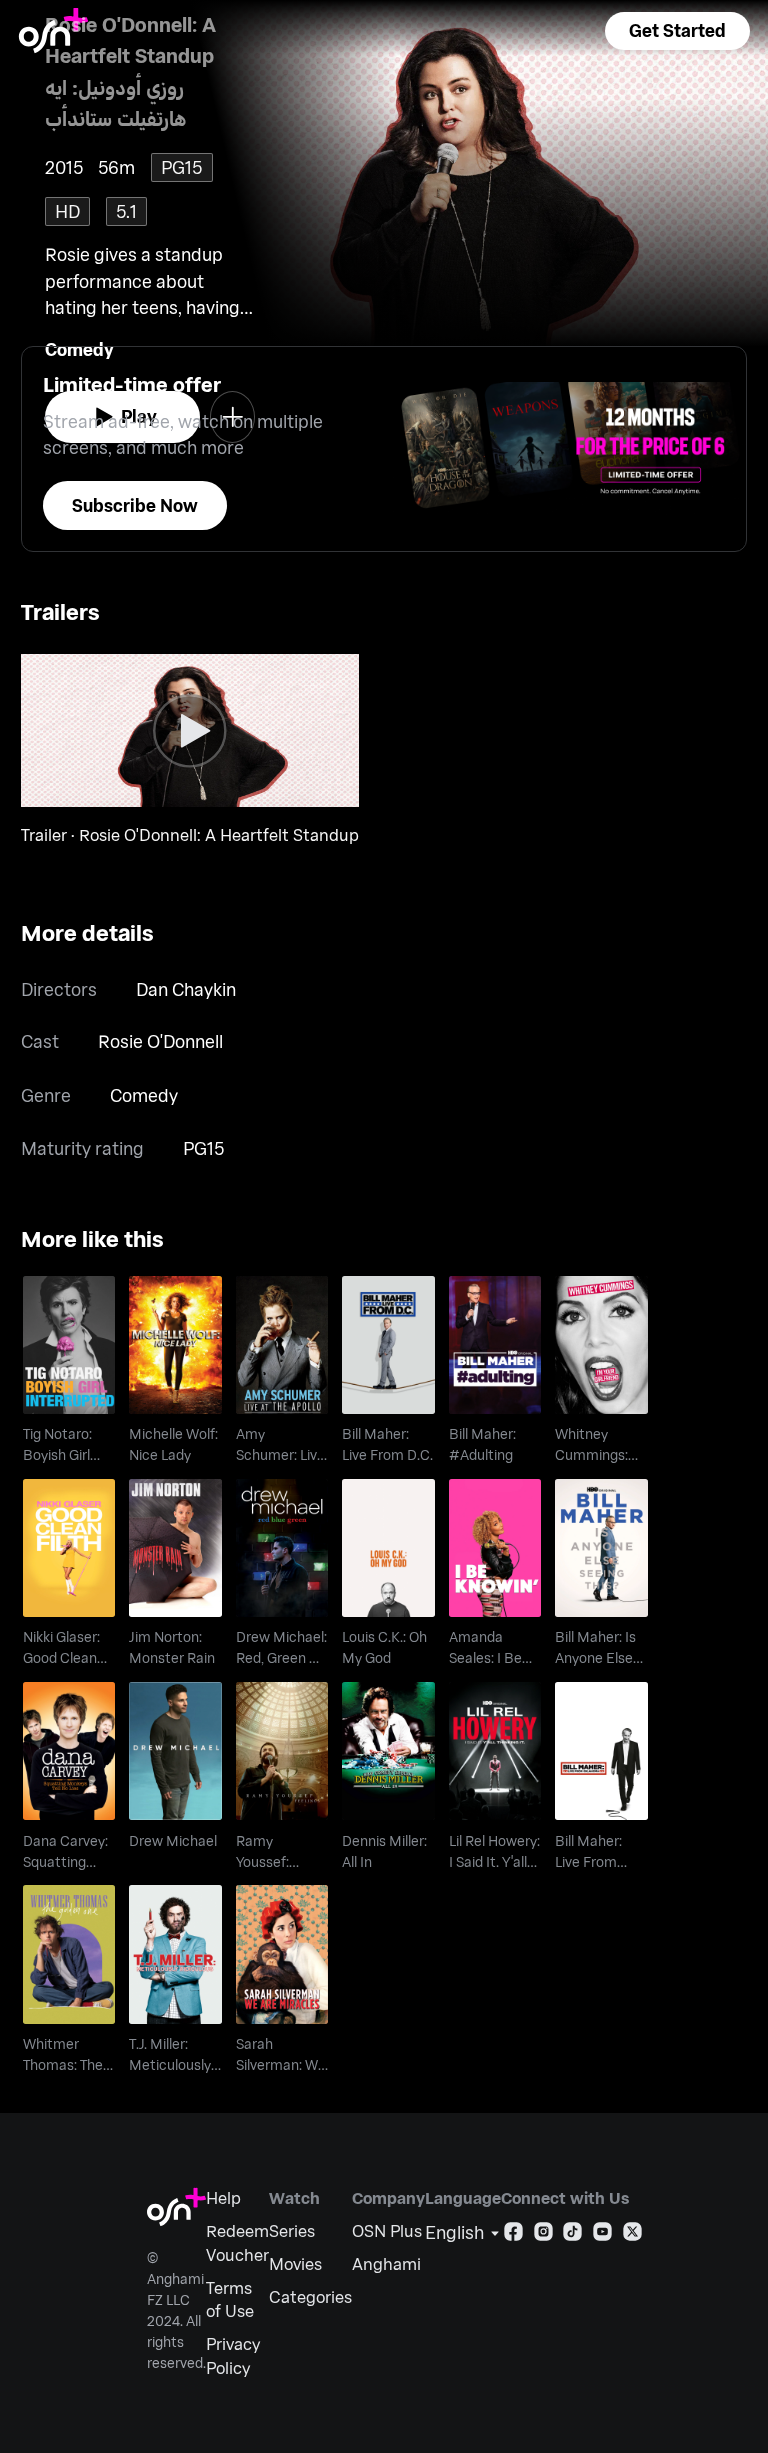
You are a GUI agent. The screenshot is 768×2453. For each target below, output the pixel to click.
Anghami (386, 2263)
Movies (295, 2263)
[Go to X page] (632, 2235)
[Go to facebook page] (513, 2235)
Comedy (144, 1095)
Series (292, 2230)
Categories (310, 2296)
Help (223, 2197)
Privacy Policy (233, 2355)
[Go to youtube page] (602, 2235)
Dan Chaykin (186, 989)
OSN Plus (387, 2230)
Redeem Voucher (237, 2242)
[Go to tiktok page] (572, 2235)
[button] (677, 31)
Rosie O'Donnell (160, 1041)
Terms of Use (230, 2299)
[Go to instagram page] (543, 2235)
